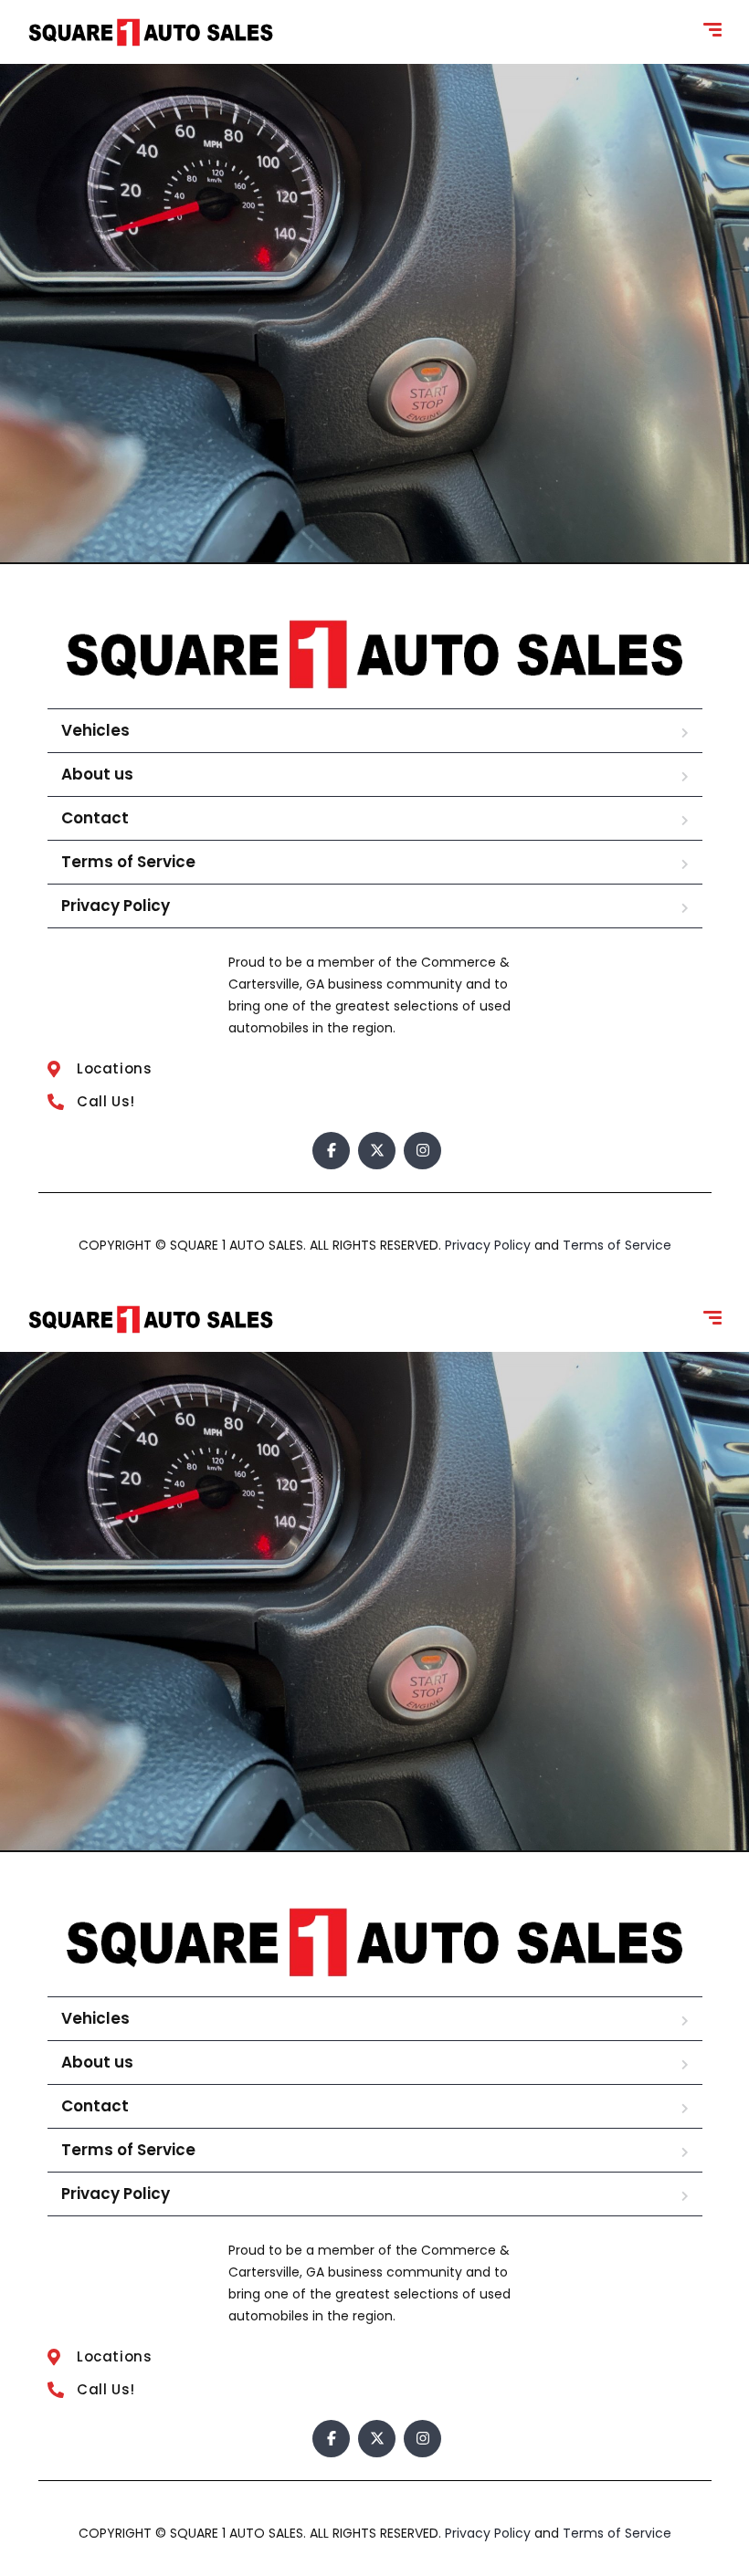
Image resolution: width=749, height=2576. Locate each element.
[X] (377, 1151)
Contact (95, 818)
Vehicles (95, 730)
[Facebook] (331, 1151)
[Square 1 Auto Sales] (151, 32)
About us (97, 774)
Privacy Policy (116, 906)
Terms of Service (128, 862)
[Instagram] (422, 1151)
